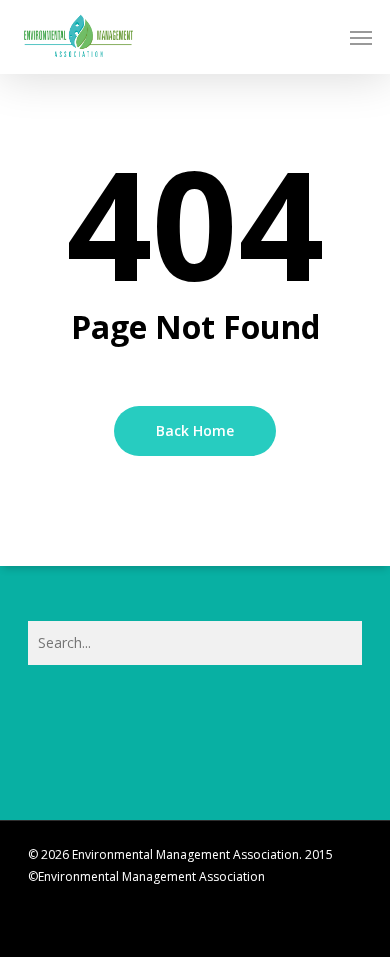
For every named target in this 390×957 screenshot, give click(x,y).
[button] (361, 37)
